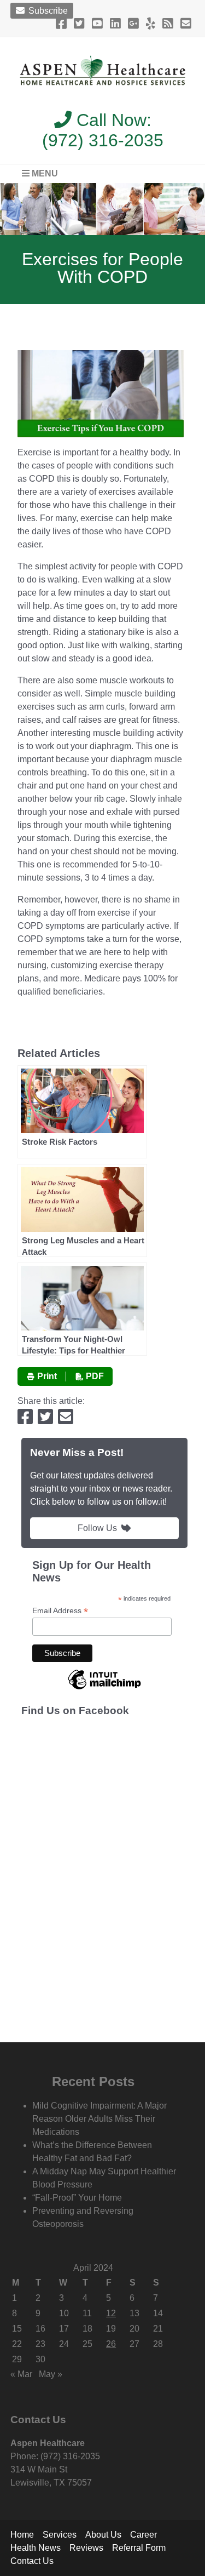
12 (111, 2313)
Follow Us (97, 1528)
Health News (36, 2548)
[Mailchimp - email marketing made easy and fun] (104, 1689)
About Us (103, 2535)
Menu (44, 173)
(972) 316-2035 (103, 140)
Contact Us (32, 2561)
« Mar (21, 2374)
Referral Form (139, 2548)
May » (51, 2374)
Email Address (60, 1611)
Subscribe (47, 11)
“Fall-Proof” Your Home (77, 2198)
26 (111, 2344)
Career (143, 2535)
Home (22, 2535)
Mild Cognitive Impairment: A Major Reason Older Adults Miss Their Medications (99, 2119)
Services (60, 2535)
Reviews (86, 2548)
